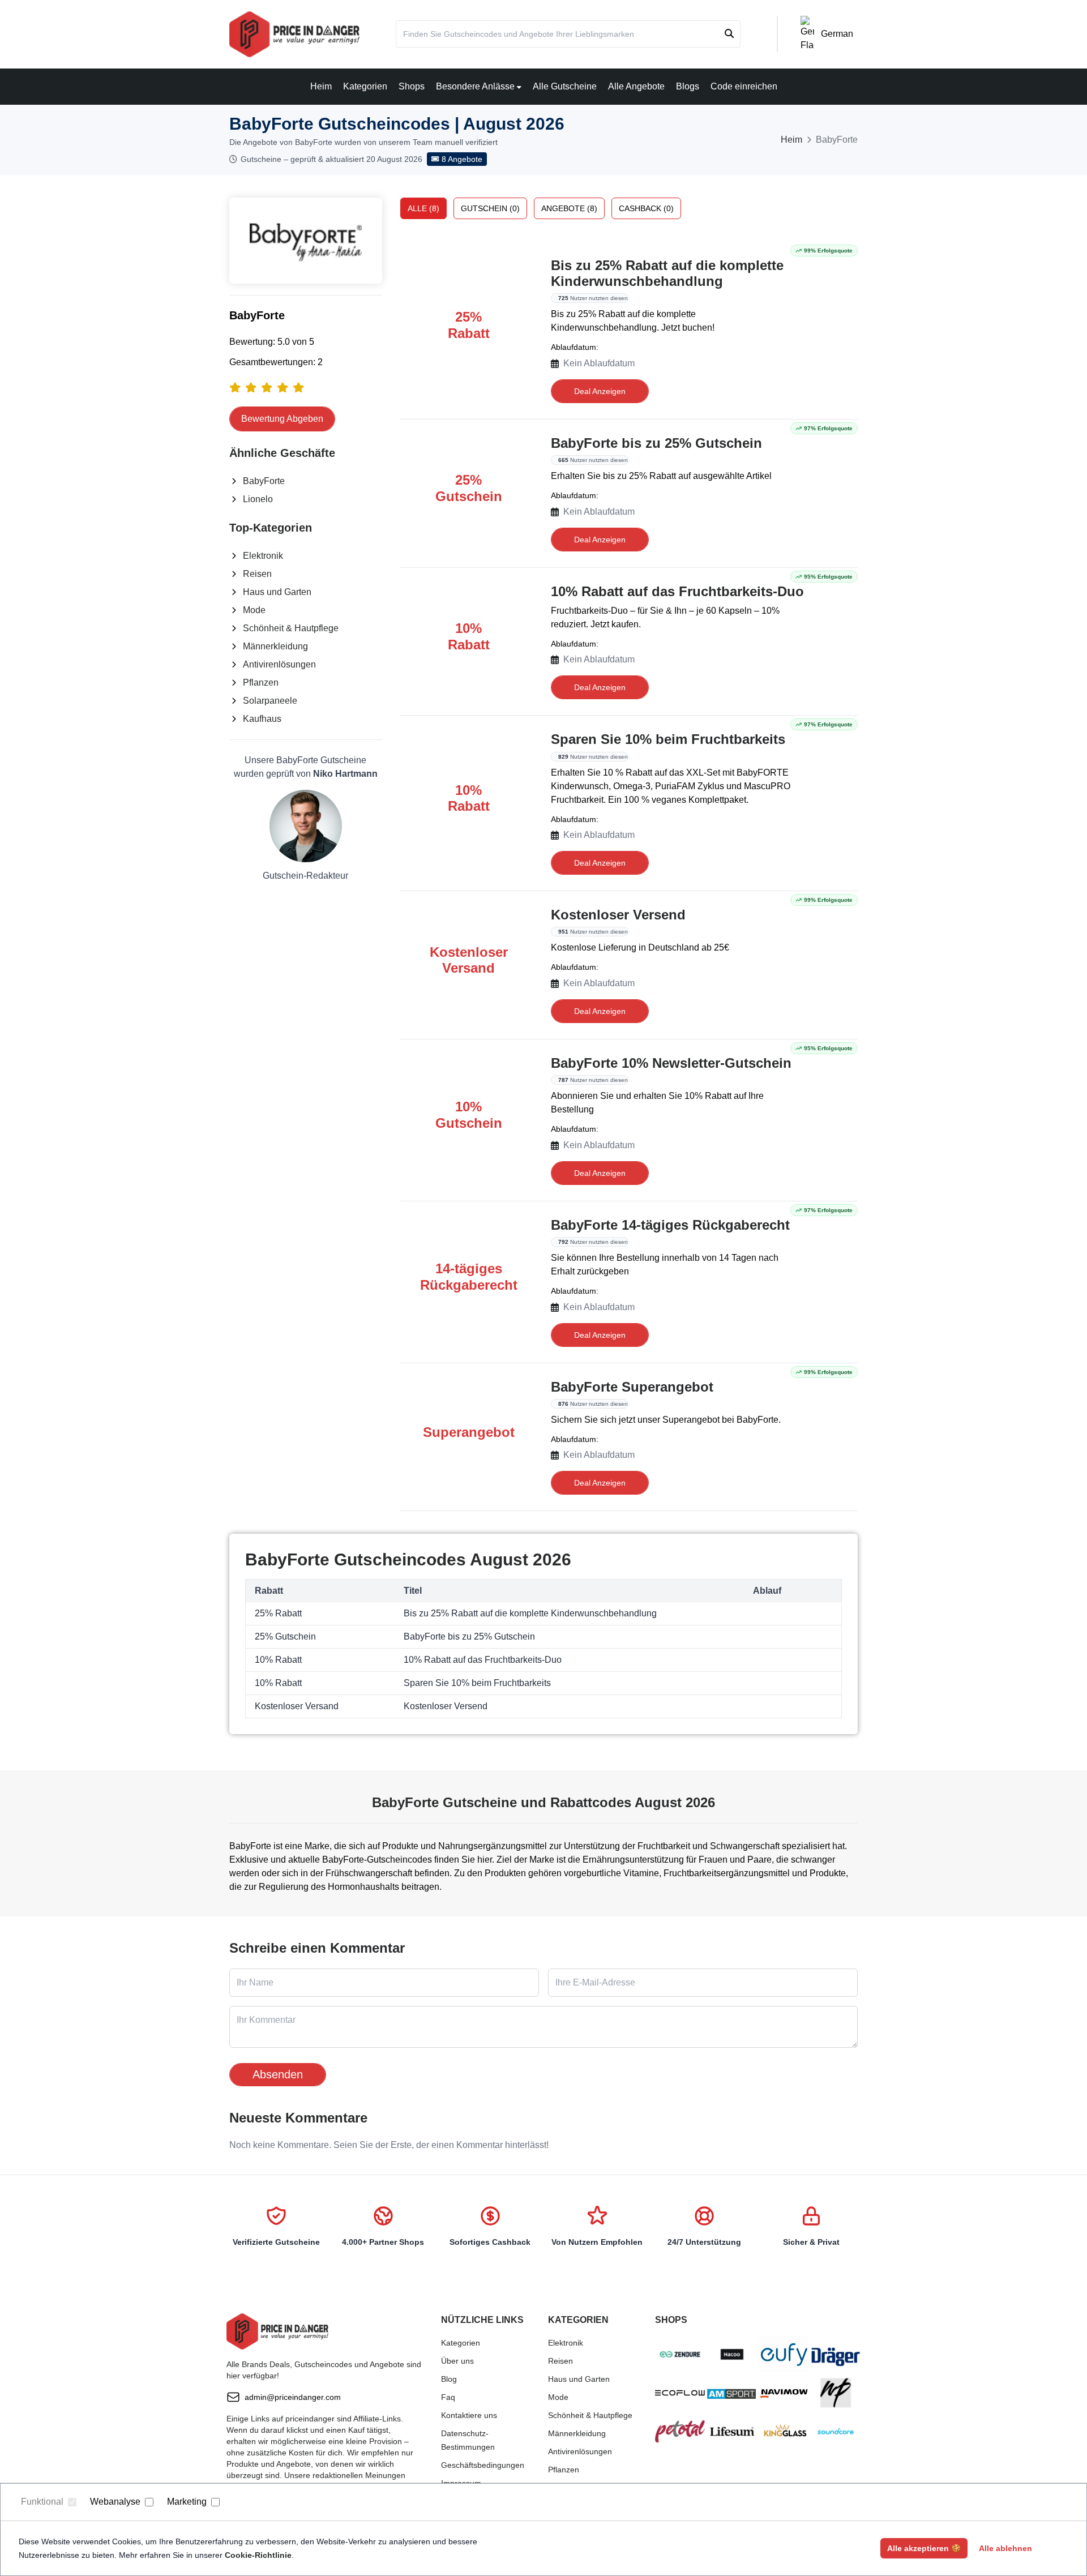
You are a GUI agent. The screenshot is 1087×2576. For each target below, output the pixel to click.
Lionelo (258, 499)
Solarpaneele (270, 701)
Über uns (457, 2361)
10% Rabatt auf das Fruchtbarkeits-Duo (677, 591)
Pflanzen (261, 682)
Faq (448, 2397)
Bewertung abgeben (282, 419)
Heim (321, 86)
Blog (449, 2379)
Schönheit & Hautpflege (291, 628)
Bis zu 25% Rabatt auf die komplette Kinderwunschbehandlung (667, 273)
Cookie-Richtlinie (258, 2555)
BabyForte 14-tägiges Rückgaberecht (670, 1225)
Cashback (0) (646, 208)
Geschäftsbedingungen (483, 2465)
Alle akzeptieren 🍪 (924, 2548)
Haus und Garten (277, 592)
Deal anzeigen (600, 391)
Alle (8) (423, 208)
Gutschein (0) (490, 208)
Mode (254, 610)
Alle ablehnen (1005, 2548)
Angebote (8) (569, 208)
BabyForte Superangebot (632, 1387)
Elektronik (263, 556)
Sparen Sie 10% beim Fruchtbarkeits (668, 739)
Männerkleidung (275, 646)
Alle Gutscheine (565, 86)
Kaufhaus (262, 719)
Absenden (278, 2074)
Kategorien (365, 86)
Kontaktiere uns (469, 2415)
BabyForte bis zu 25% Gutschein (656, 443)
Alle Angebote (636, 86)
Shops (412, 86)
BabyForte (264, 481)
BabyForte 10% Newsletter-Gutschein (671, 1063)
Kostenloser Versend (618, 915)
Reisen (257, 574)
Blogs (688, 86)
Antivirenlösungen (279, 664)
